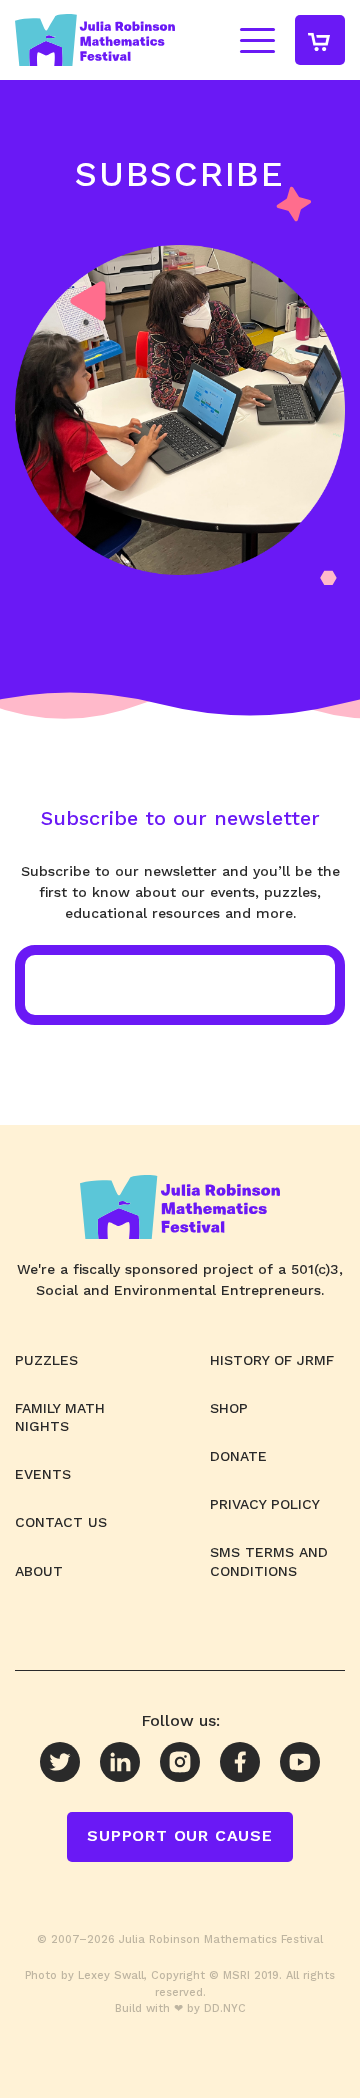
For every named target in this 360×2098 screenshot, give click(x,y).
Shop (229, 1408)
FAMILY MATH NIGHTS (60, 1417)
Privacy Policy (265, 1504)
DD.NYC (225, 2008)
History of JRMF (272, 1360)
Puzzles (46, 1360)
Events (43, 1474)
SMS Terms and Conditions (269, 1561)
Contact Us (61, 1522)
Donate (238, 1456)
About (39, 1571)
